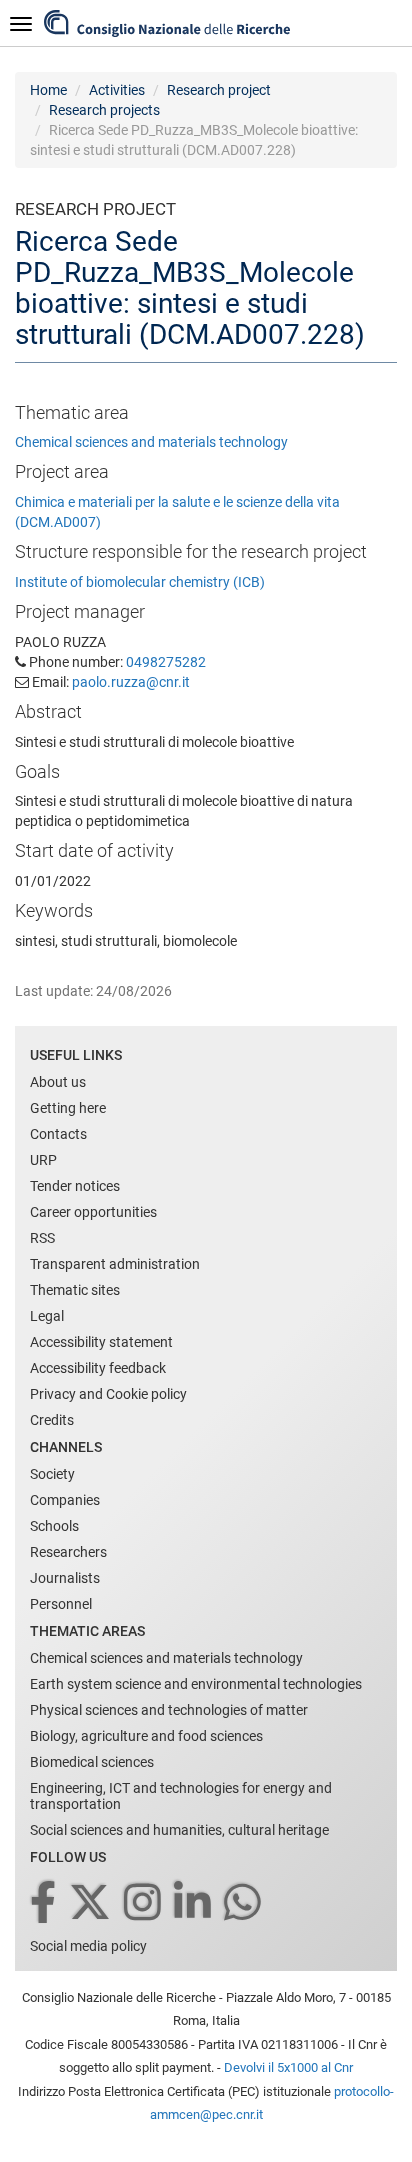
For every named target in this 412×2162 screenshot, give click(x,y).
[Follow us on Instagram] (144, 1903)
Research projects (104, 110)
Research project (219, 90)
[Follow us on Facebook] (44, 1903)
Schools (54, 1526)
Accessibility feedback (98, 1368)
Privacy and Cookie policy (108, 1394)
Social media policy (88, 1946)
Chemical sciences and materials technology (151, 442)
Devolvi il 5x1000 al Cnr (288, 2067)
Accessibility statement (101, 1342)
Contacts (58, 1134)
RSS (42, 1238)
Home (48, 90)
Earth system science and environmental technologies (196, 1684)
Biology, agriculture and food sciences (146, 1736)
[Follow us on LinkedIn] (194, 1903)
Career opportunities (93, 1212)
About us (58, 1082)
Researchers (68, 1552)
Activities (117, 90)
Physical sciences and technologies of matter (169, 1710)
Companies (65, 1500)
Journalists (65, 1578)
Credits (52, 1420)
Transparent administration (115, 1264)
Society (52, 1474)
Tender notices (75, 1186)
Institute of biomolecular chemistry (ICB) (140, 582)
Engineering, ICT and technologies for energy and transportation (181, 1796)
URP (43, 1160)
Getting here (68, 1108)
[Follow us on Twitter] (91, 1903)
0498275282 (166, 662)
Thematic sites (75, 1290)
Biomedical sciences (92, 1762)
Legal (47, 1316)
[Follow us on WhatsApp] (244, 1903)
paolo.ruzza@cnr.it (131, 682)
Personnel (61, 1604)
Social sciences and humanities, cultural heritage (179, 1830)
